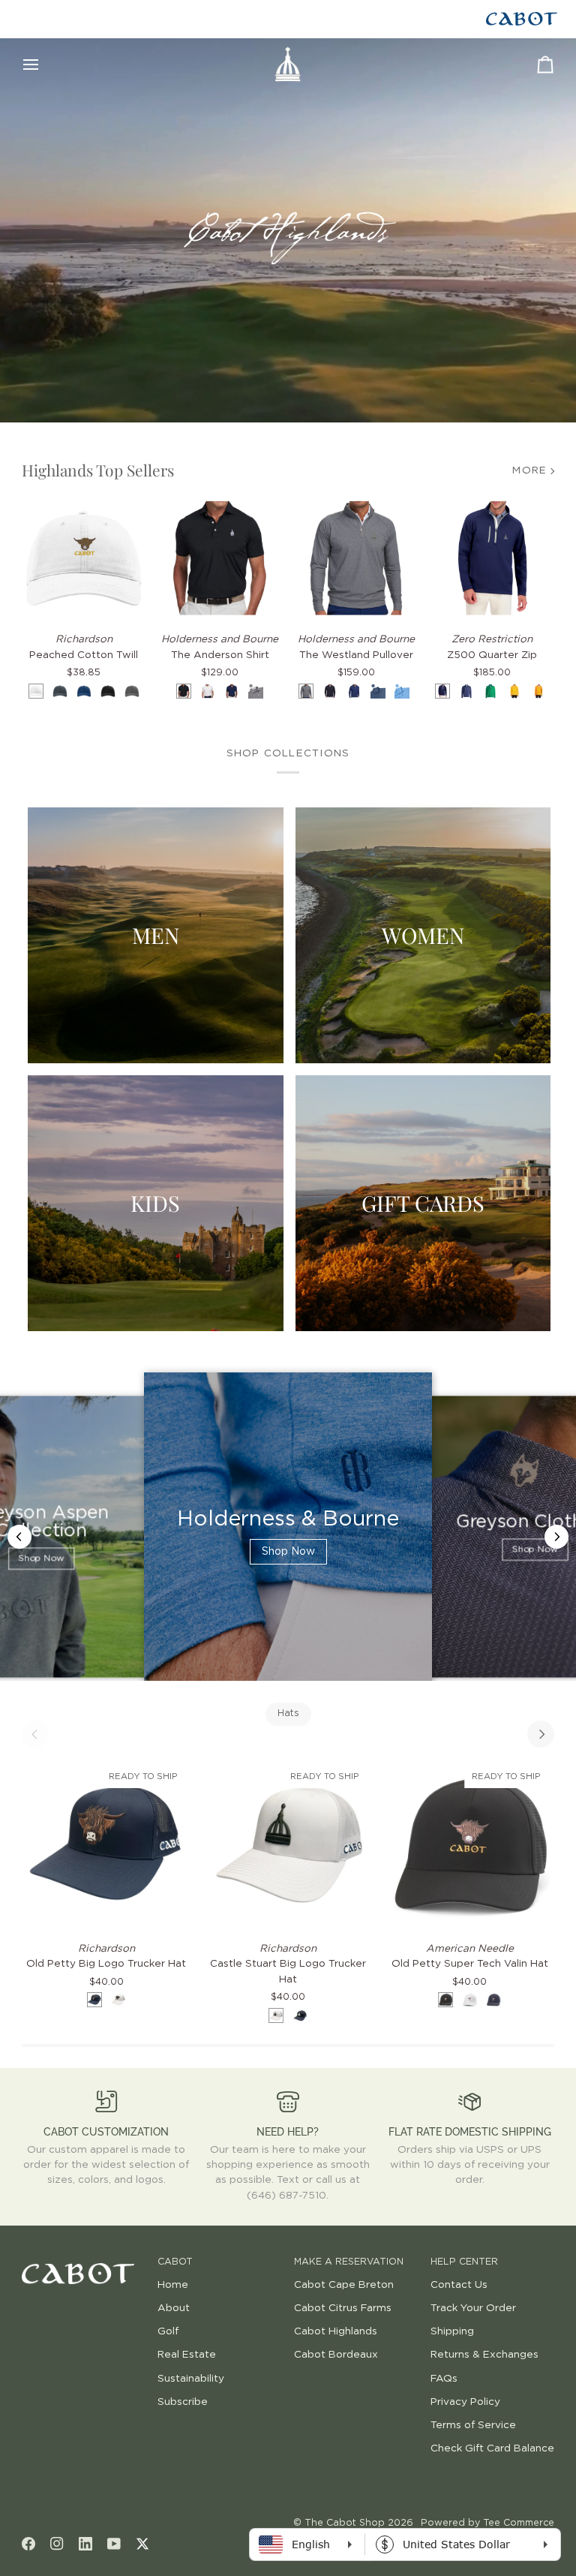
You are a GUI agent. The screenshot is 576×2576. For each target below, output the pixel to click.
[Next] (541, 1734)
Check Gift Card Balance (492, 2448)
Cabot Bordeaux (336, 2355)
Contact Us (459, 2285)
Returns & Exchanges (484, 2355)
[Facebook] (28, 2544)
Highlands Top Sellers (98, 470)
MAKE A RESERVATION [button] (349, 2262)
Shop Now (41, 1559)
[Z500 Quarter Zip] (493, 558)
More (529, 470)
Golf (168, 2331)
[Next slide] (556, 1537)
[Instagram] (57, 2544)
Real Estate (187, 2355)
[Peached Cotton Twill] (84, 558)
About (174, 2308)
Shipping (452, 2331)
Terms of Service (473, 2425)
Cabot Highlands (336, 2331)
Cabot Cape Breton (344, 2285)
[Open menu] (44, 65)
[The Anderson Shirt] (220, 558)
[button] (84, 2259)
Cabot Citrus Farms (343, 2308)
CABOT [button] (175, 2262)
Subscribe (183, 2402)
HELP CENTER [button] (464, 2262)
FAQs (444, 2379)
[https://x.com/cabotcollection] (142, 2544)
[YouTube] (114, 2544)
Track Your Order (473, 2308)
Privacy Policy (465, 2402)
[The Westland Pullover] (356, 558)
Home (173, 2285)
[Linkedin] (85, 2544)
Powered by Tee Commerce (487, 2523)
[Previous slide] (19, 1537)
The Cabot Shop (345, 2523)
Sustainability (191, 2379)
